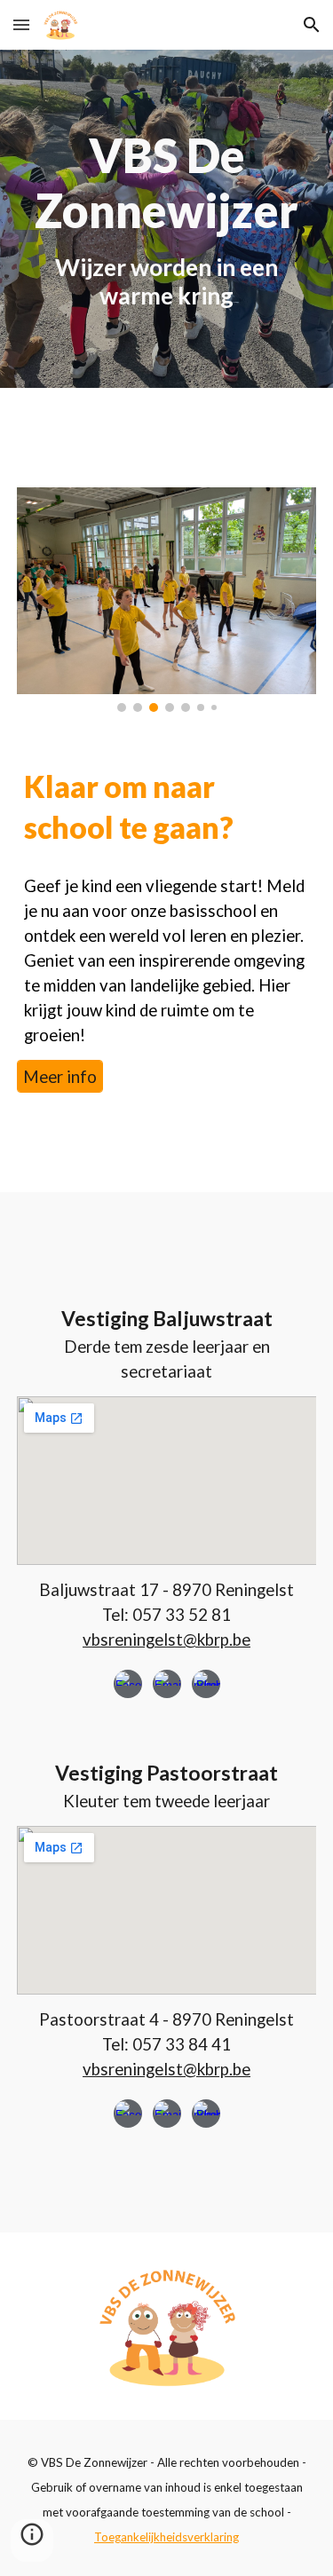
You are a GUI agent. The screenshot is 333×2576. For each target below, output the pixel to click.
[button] (21, 24)
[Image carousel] (167, 600)
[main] (167, 219)
